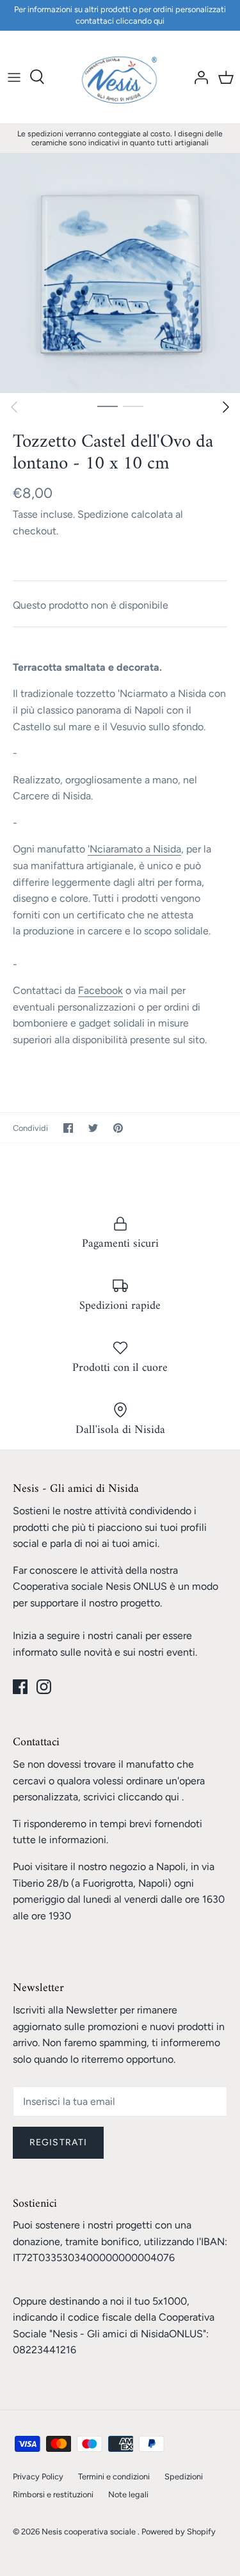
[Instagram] (44, 1687)
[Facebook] (20, 1687)
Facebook (100, 990)
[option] (120, 273)
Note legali (128, 2494)
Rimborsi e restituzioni (53, 2494)
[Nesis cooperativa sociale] (120, 77)
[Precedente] (14, 407)
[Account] (198, 77)
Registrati (58, 2142)
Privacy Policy (38, 2476)
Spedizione (103, 514)
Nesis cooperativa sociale (90, 2532)
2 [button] (133, 406)
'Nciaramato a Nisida (134, 849)
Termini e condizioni (114, 2476)
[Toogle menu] (14, 77)
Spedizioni (184, 2476)
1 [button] (108, 406)
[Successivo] (226, 407)
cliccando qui (148, 1797)
